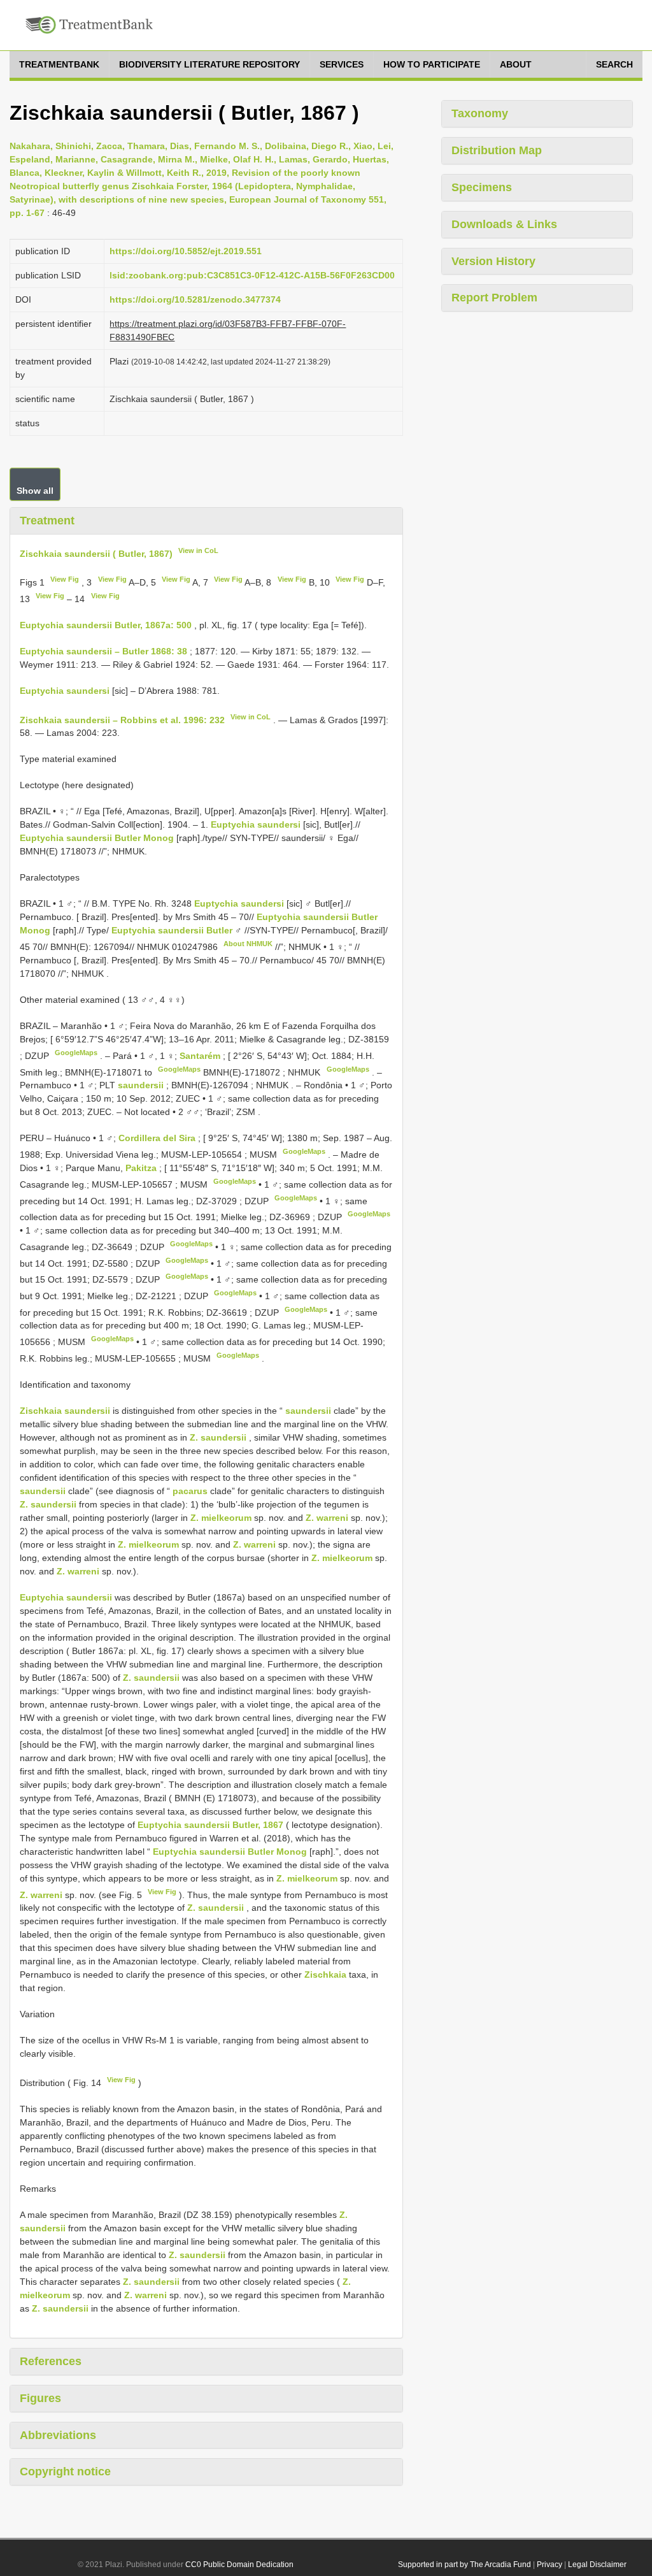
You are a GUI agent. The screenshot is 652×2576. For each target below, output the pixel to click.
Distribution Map (497, 150)
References (51, 2361)
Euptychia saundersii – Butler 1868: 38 (103, 651)
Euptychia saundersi (65, 691)
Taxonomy (480, 113)
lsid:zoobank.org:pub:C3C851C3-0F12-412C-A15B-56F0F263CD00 (252, 275)
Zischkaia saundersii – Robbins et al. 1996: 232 (122, 719)
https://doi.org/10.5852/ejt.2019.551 (186, 251)
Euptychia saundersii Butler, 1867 (210, 1825)
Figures (40, 2398)
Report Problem (494, 298)
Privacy (549, 2565)
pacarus (190, 1491)
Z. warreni (327, 1518)
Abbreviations (58, 2435)
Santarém (201, 1056)
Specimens (482, 187)
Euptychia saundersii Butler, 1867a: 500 (106, 625)
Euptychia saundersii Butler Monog (97, 838)
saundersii (141, 1085)
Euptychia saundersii (66, 1597)
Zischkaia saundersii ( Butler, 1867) (96, 553)
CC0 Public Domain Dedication (239, 2565)
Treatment (47, 521)
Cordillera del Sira (158, 1138)
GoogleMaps (76, 1053)
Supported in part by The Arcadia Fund (464, 2565)
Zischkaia (325, 1975)
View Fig (65, 579)
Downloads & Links (504, 224)
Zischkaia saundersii (65, 1411)
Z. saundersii (218, 1437)
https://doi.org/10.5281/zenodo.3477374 (195, 299)
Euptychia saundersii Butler (172, 930)
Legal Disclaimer (597, 2565)
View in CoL (198, 550)
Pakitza (142, 1168)
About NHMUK (248, 944)
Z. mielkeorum (221, 1518)
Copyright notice (65, 2472)
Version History (493, 261)
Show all (35, 491)
